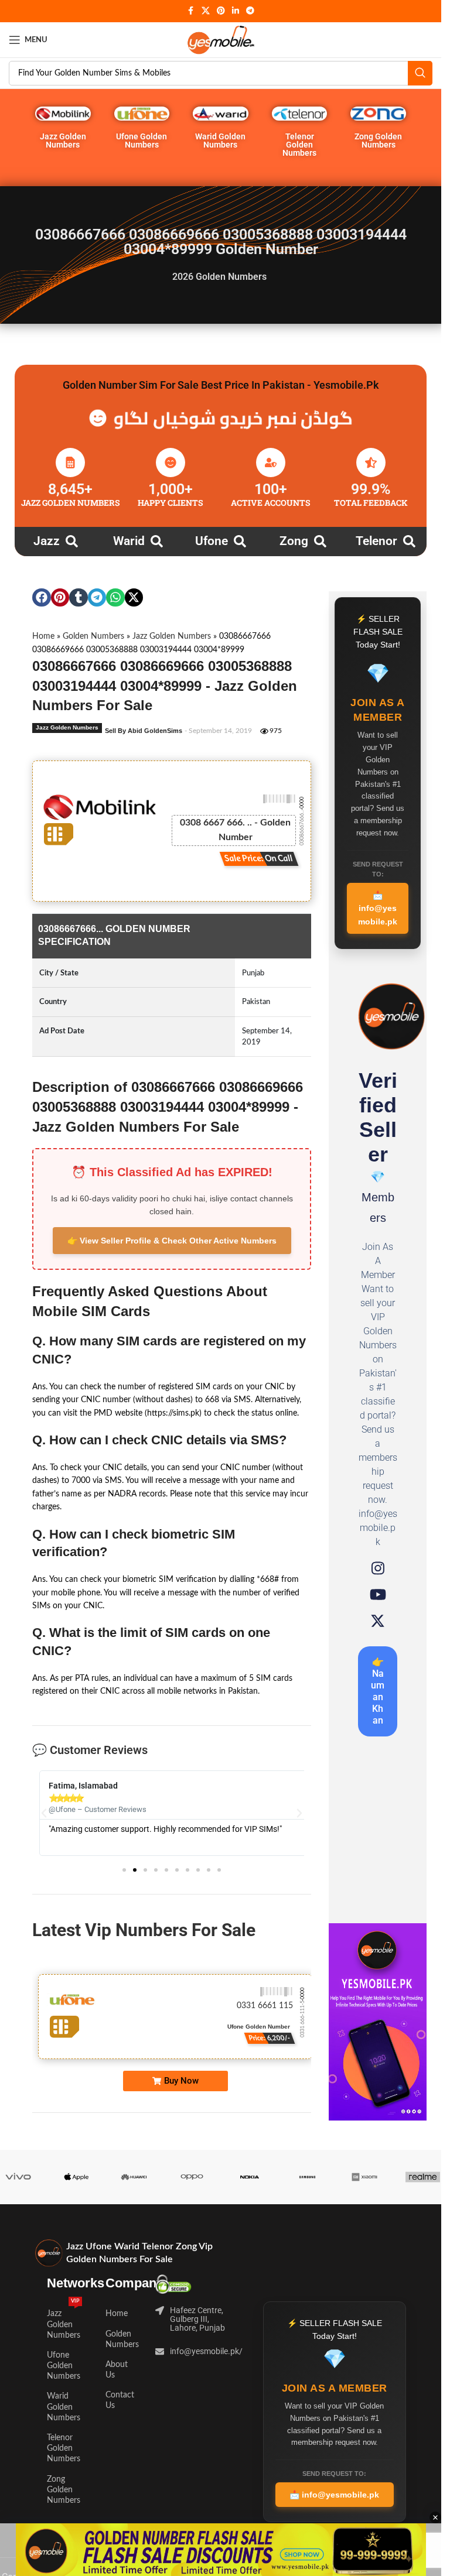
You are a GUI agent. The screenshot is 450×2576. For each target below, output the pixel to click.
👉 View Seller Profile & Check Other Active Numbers (172, 1241)
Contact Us (119, 2400)
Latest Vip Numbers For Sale (144, 1930)
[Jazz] (72, 541)
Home (43, 636)
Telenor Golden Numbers (299, 145)
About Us (117, 2370)
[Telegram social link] (250, 11)
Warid (129, 541)
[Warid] (157, 541)
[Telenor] (409, 541)
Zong (294, 541)
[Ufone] (240, 541)
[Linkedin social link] (236, 11)
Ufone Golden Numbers (142, 141)
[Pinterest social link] (221, 11)
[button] (42, 598)
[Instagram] (378, 1568)
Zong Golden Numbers (378, 141)
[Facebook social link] (191, 11)
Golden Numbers (93, 636)
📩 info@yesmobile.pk (378, 908)
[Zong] (320, 541)
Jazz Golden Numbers (63, 141)
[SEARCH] (420, 73)
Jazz (47, 541)
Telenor (376, 541)
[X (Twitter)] (378, 1621)
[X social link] (206, 11)
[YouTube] (378, 1594)
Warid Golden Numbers (220, 141)
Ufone (212, 541)
